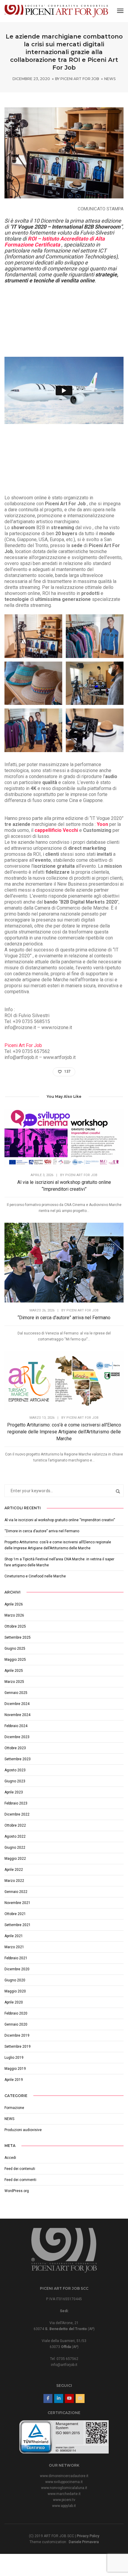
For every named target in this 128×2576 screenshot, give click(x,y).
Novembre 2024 (17, 1715)
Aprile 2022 (14, 1870)
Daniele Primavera (84, 2542)
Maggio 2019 (15, 2069)
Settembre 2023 (18, 1759)
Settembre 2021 (18, 1925)
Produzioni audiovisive (23, 2130)
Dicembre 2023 (17, 1737)
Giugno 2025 (15, 1649)
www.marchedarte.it (64, 2494)
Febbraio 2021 (16, 1958)
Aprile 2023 (14, 1792)
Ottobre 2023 (15, 1748)
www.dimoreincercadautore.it (64, 2476)
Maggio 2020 (15, 1991)
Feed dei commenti (20, 2180)
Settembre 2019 (18, 2047)
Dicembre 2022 (17, 1814)
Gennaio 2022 (16, 1892)
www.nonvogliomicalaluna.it (64, 2488)
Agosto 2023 (15, 1770)
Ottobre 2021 (15, 1914)
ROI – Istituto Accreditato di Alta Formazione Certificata (55, 242)
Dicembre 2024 (17, 1704)
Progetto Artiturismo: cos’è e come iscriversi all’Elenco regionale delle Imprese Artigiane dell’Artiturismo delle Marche (64, 1432)
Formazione (14, 2108)
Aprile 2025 (14, 1671)
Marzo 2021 (14, 1947)
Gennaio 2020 (16, 2024)
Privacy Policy (88, 2536)
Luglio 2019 (14, 2058)
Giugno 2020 (15, 1980)
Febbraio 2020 (16, 2013)
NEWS (110, 79)
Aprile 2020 (14, 2002)
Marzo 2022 (14, 1881)
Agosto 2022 (15, 1836)
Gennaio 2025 (16, 1693)
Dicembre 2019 (17, 2035)
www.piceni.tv (64, 2500)
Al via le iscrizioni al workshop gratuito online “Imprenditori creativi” (64, 1186)
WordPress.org (17, 2191)
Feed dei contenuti (20, 2169)
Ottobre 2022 (15, 1825)
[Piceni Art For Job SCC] (56, 11)
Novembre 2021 (17, 1903)
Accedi (10, 2158)
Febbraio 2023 (16, 1803)
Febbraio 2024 (16, 1726)
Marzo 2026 (14, 1615)
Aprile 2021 (14, 1936)
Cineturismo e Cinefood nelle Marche (35, 1576)
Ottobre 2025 (15, 1626)
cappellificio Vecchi (57, 830)
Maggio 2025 (15, 1660)
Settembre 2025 (18, 1637)
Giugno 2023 (15, 1781)
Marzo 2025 (14, 1682)
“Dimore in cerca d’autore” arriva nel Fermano (64, 1318)
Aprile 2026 (14, 1604)
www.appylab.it (64, 2506)
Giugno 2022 (15, 1848)
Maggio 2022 (15, 1859)
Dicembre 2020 (17, 1969)
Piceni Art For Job (80, 79)
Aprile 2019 (14, 2080)
